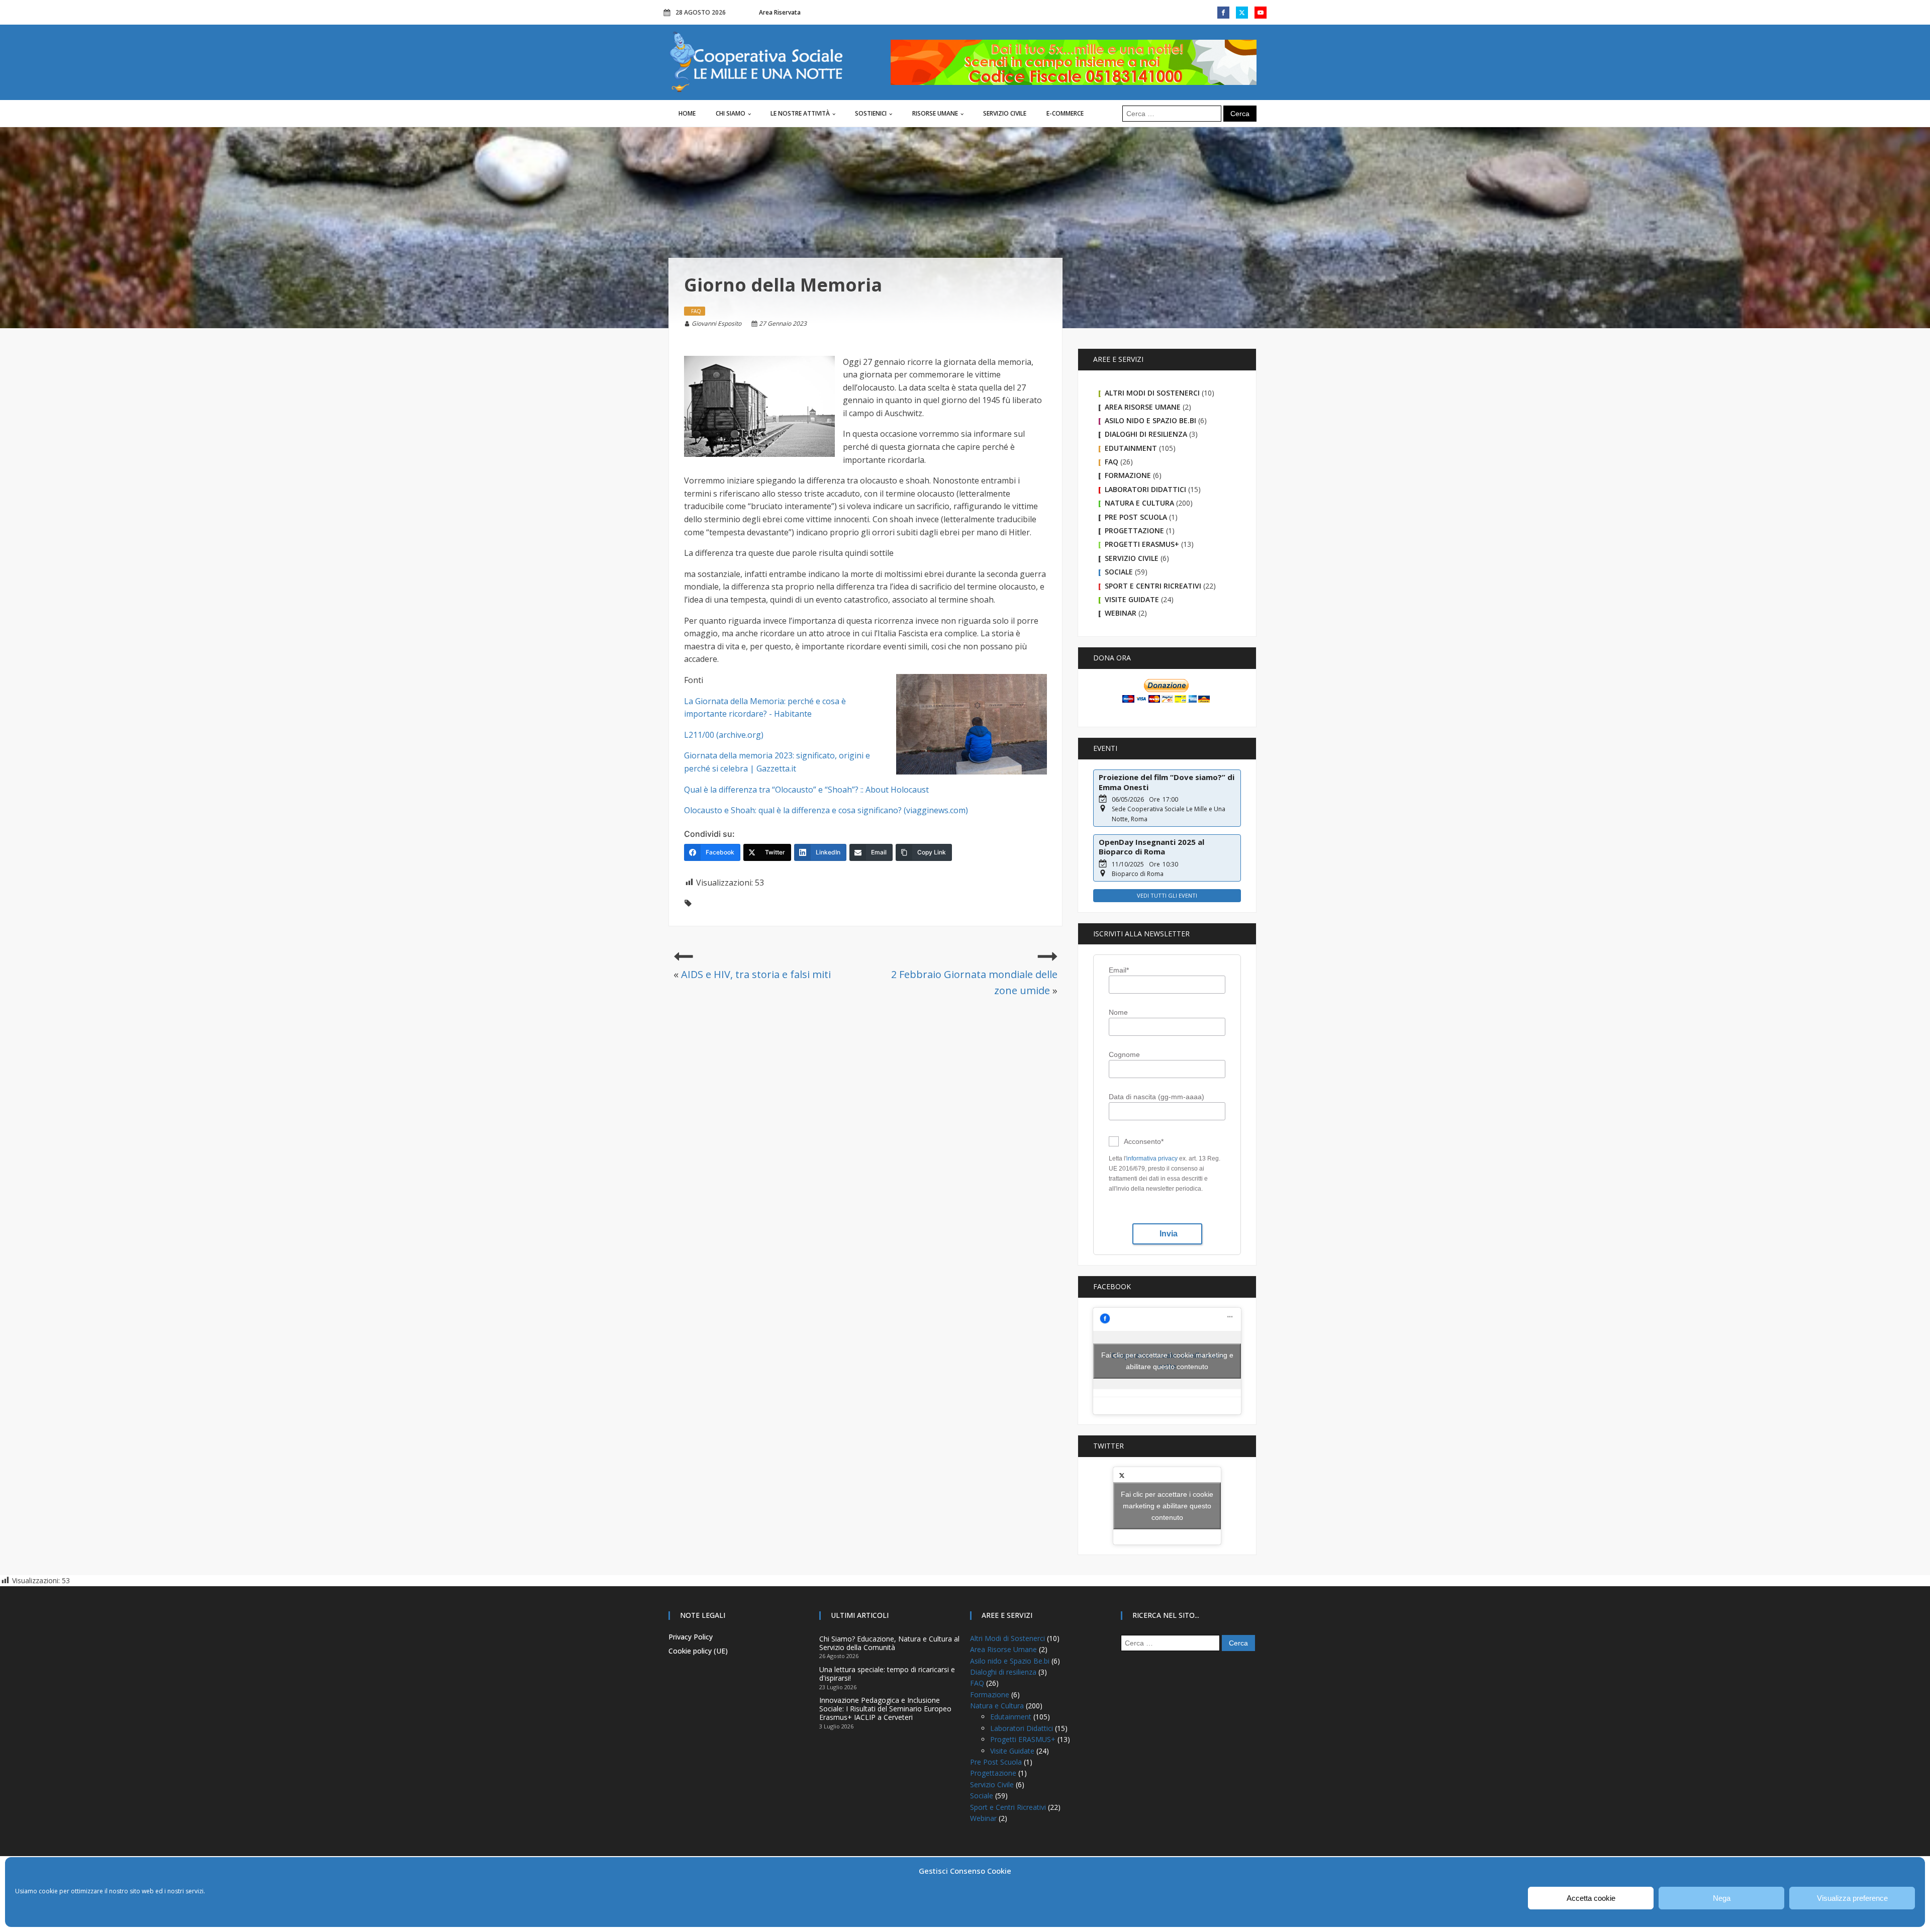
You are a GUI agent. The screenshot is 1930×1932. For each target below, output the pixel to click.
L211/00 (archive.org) (724, 735)
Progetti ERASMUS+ (1142, 544)
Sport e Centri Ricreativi (1153, 586)
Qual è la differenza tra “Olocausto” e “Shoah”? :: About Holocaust (806, 790)
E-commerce (1065, 113)
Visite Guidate (1132, 599)
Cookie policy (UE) (698, 1651)
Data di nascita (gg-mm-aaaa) (1156, 1097)
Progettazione (1134, 530)
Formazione (1128, 475)
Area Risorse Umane (1143, 407)
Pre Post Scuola (1136, 517)
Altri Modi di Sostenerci (1152, 393)
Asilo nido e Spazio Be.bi (1150, 420)
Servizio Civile (1005, 113)
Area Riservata (780, 12)
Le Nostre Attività (800, 113)
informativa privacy (1152, 1158)
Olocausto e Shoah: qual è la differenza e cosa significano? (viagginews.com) (826, 810)
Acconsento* (1144, 1141)
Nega (1722, 1898)
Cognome (1124, 1054)
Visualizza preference (1852, 1898)
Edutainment (1131, 448)
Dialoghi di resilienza (1146, 434)
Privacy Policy (691, 1637)
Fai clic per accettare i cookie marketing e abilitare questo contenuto (1167, 1361)
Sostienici (871, 113)
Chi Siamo (731, 113)
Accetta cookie (1591, 1898)
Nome (1118, 1012)
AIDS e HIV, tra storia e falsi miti (756, 974)
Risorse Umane (935, 113)
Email (1119, 970)
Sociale (1119, 572)
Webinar (1121, 613)
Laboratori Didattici (1145, 489)
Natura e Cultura (1139, 503)
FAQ (1112, 462)
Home (687, 113)
